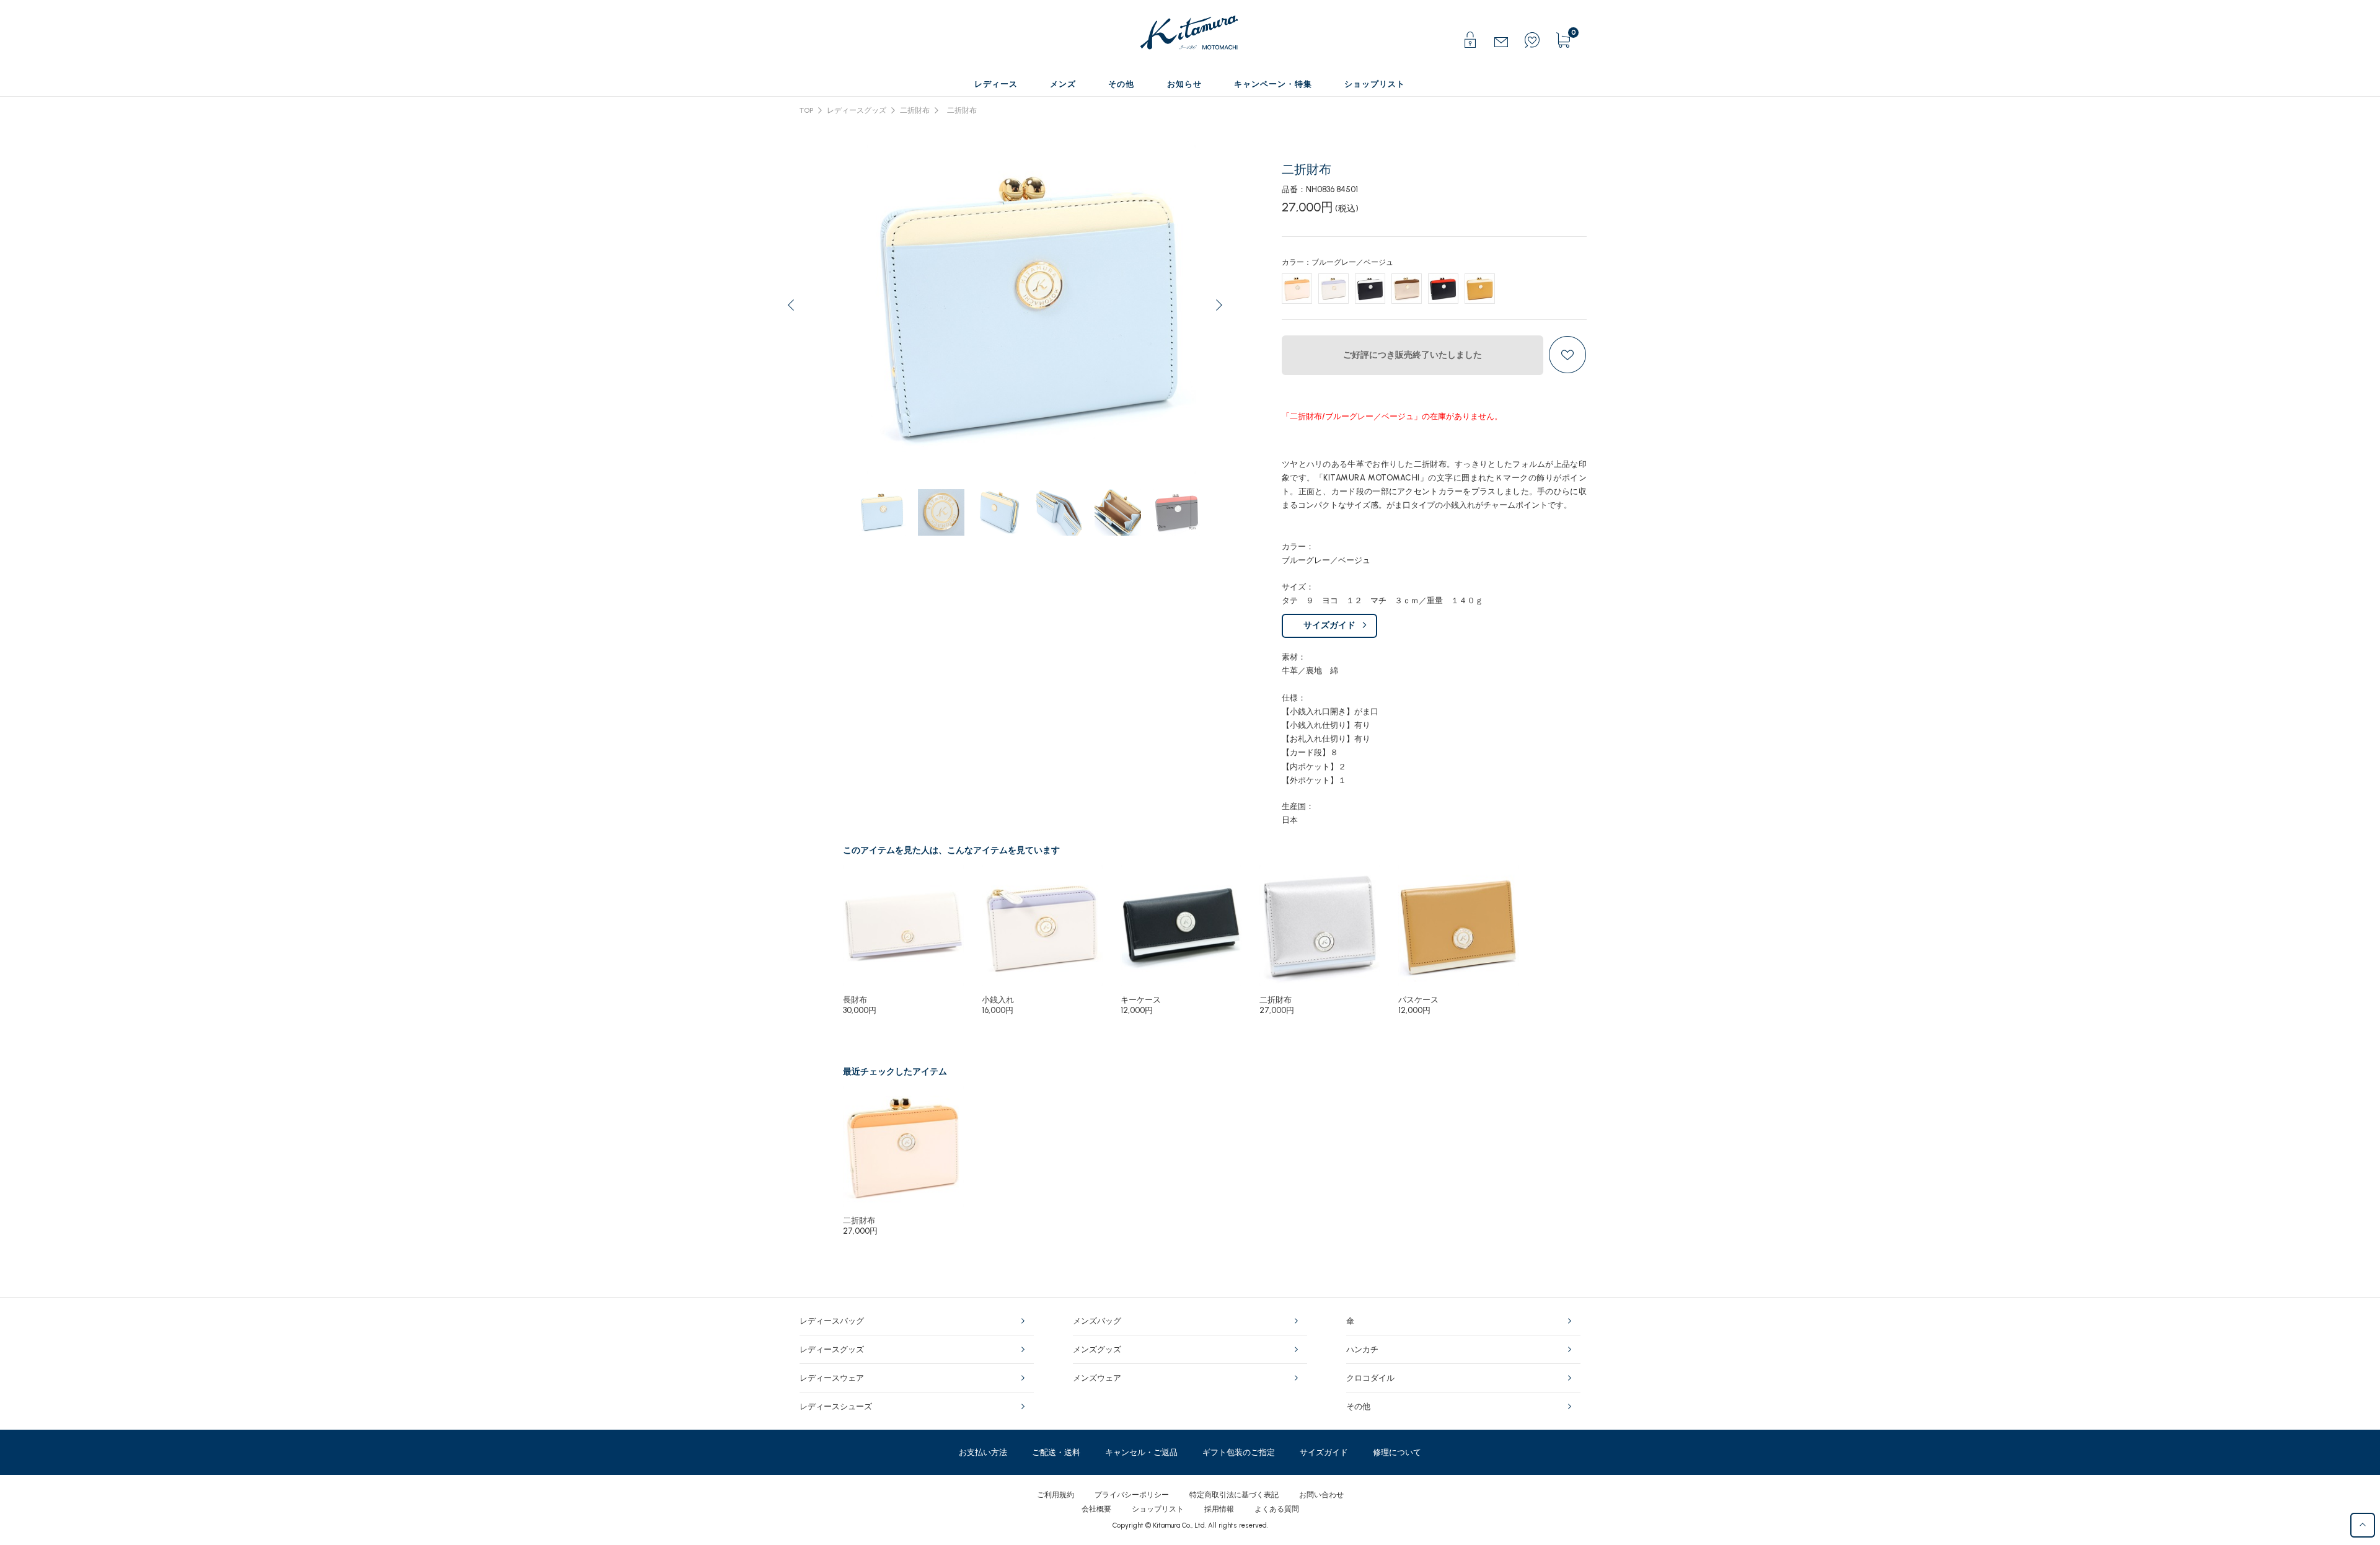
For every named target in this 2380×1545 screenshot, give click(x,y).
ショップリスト (1158, 1509)
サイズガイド (1329, 625)
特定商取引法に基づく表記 (1234, 1495)
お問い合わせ (1321, 1495)
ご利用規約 (1056, 1495)
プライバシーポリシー (1132, 1495)
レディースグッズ (857, 110)
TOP (806, 110)
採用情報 (1219, 1509)
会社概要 (1096, 1509)
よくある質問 (1277, 1509)
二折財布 (915, 110)
